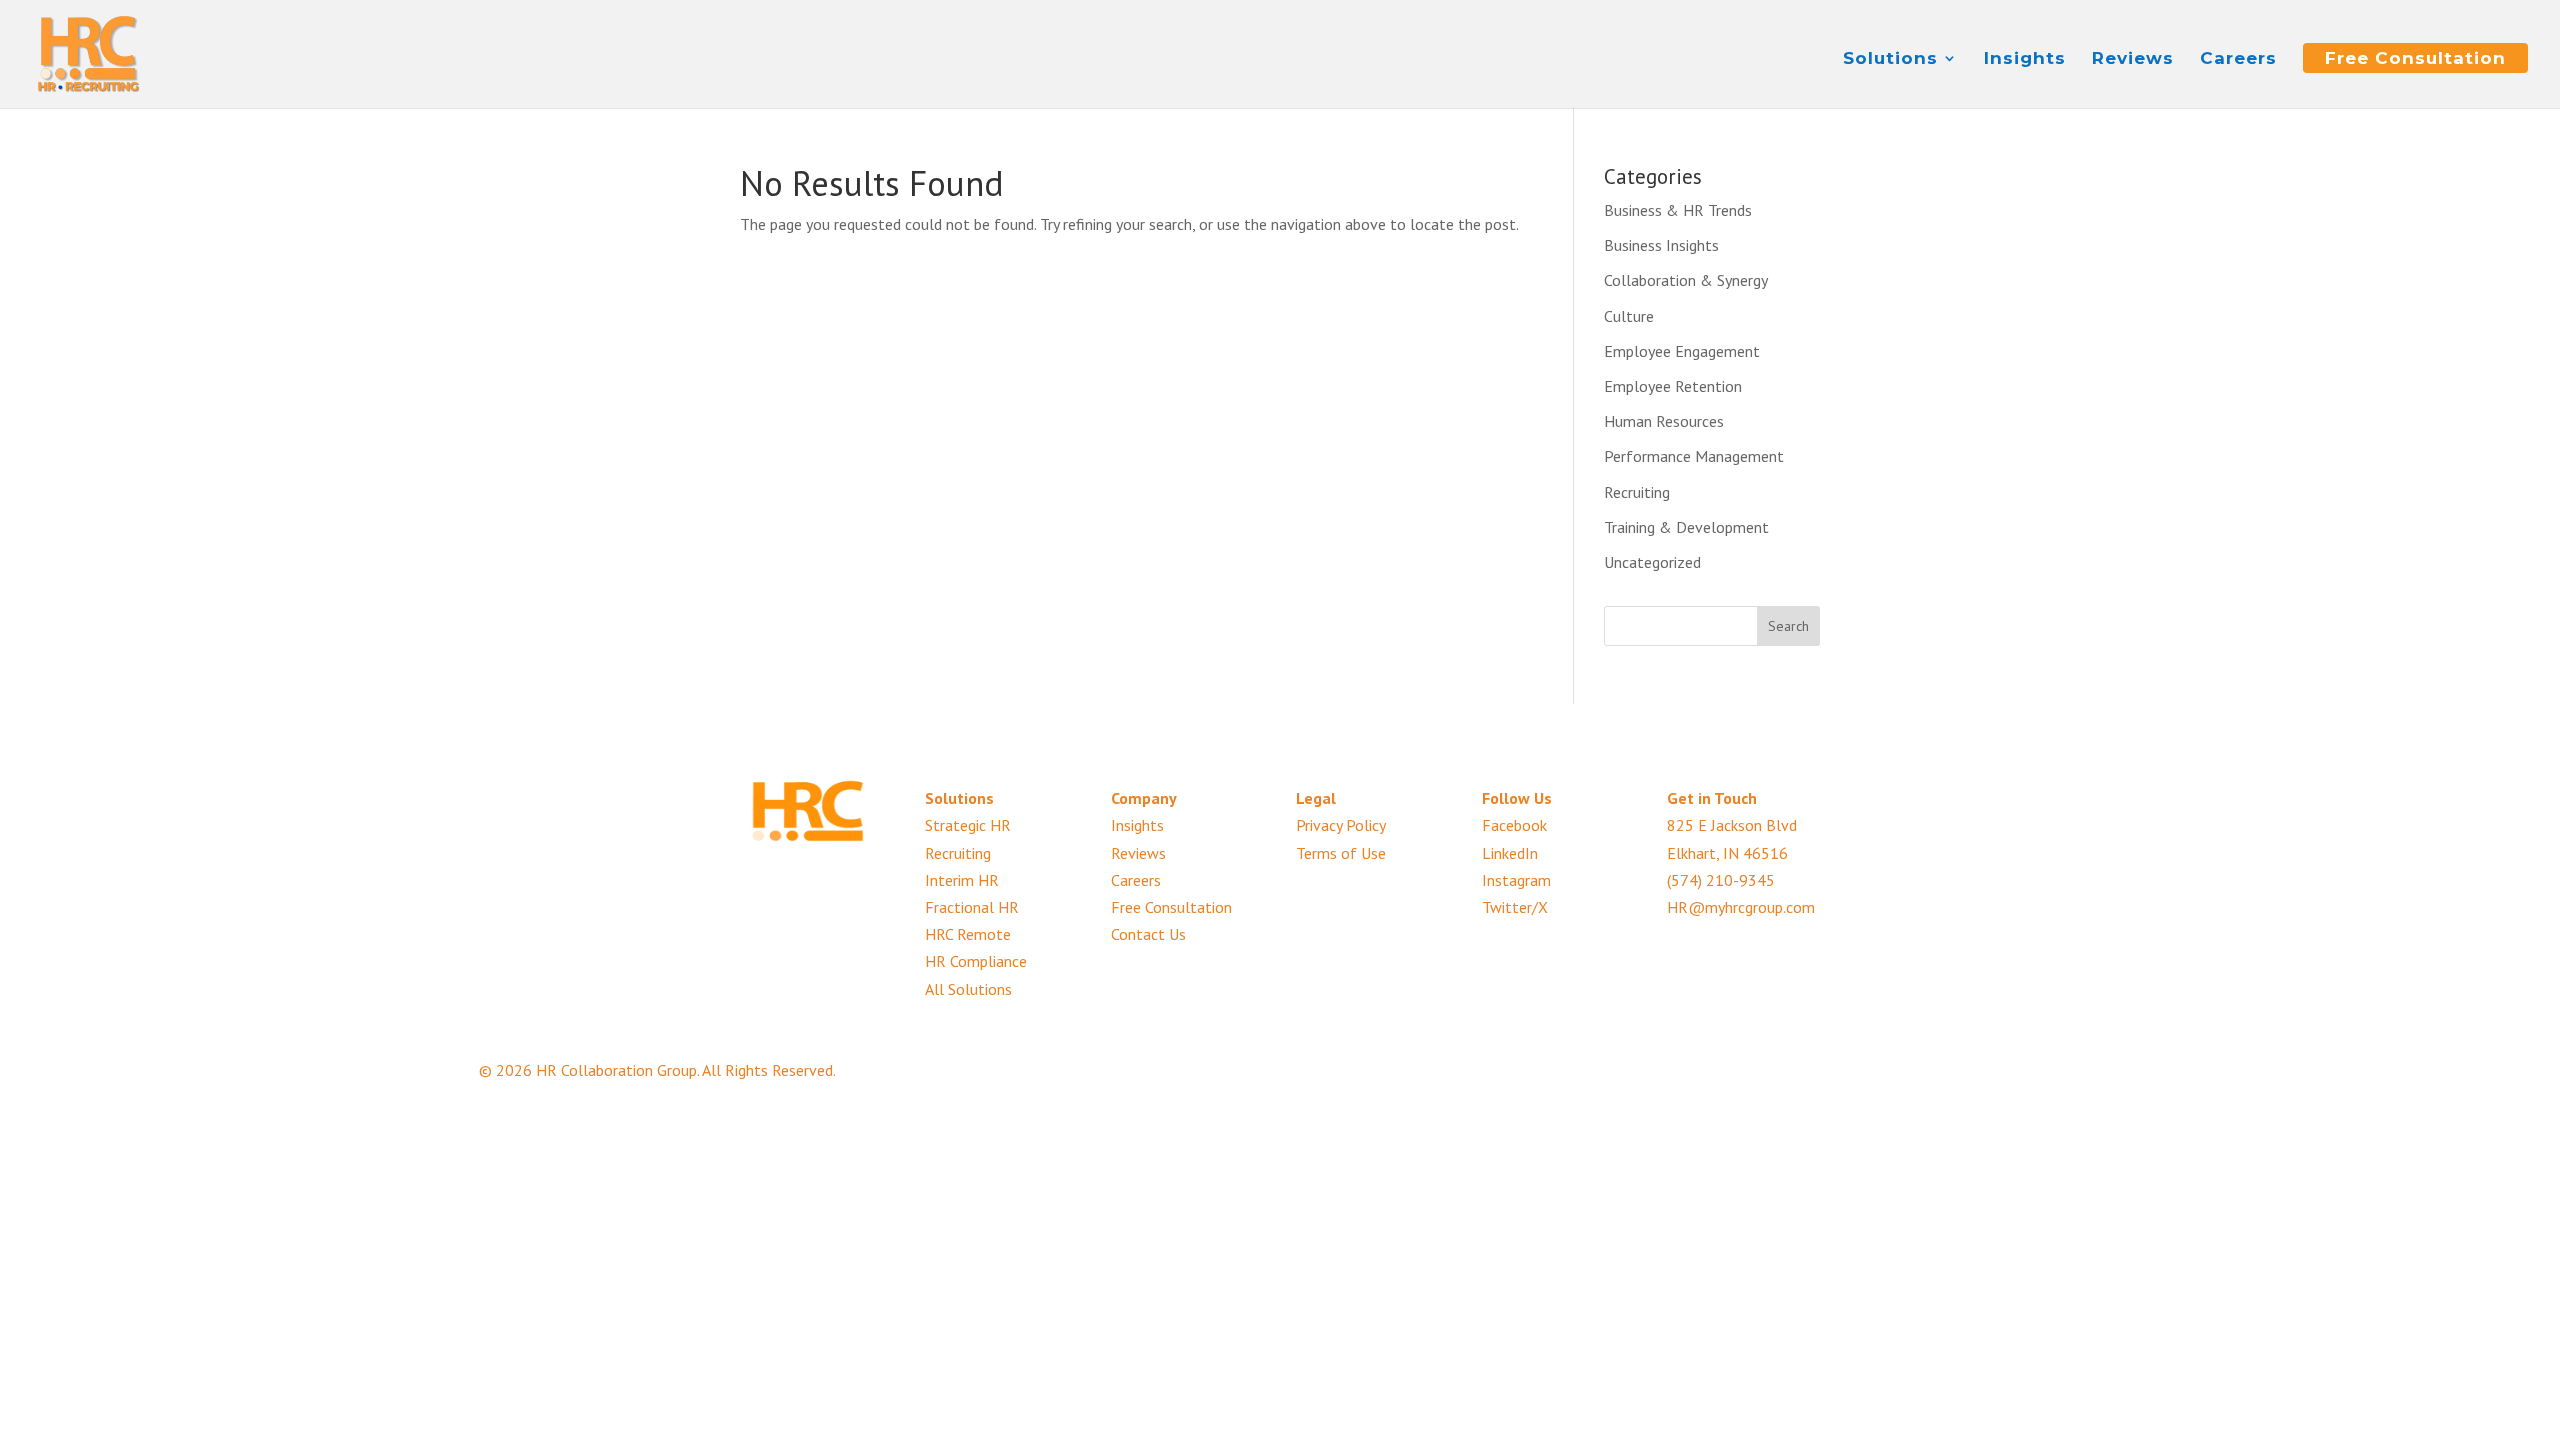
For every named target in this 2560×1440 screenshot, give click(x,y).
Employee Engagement (1682, 351)
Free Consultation (2415, 58)
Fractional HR (972, 907)
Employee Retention (1673, 386)
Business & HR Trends (1678, 210)
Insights (2025, 59)
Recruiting (1637, 492)
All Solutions (968, 989)
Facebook (1514, 825)
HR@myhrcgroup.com (1741, 907)
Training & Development (1686, 527)
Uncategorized (1652, 562)
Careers (2238, 59)
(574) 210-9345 (1721, 880)
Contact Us (1148, 934)
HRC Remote (968, 934)
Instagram (1516, 880)
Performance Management (1694, 456)
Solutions (1890, 59)
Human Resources (1664, 421)
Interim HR (962, 880)
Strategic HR (968, 825)
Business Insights (1661, 245)
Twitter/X (1515, 907)
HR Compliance (976, 961)
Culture (1629, 316)
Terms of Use (1341, 853)
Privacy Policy (1341, 825)
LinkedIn (1510, 853)
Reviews (2133, 59)
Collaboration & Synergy (1686, 280)
